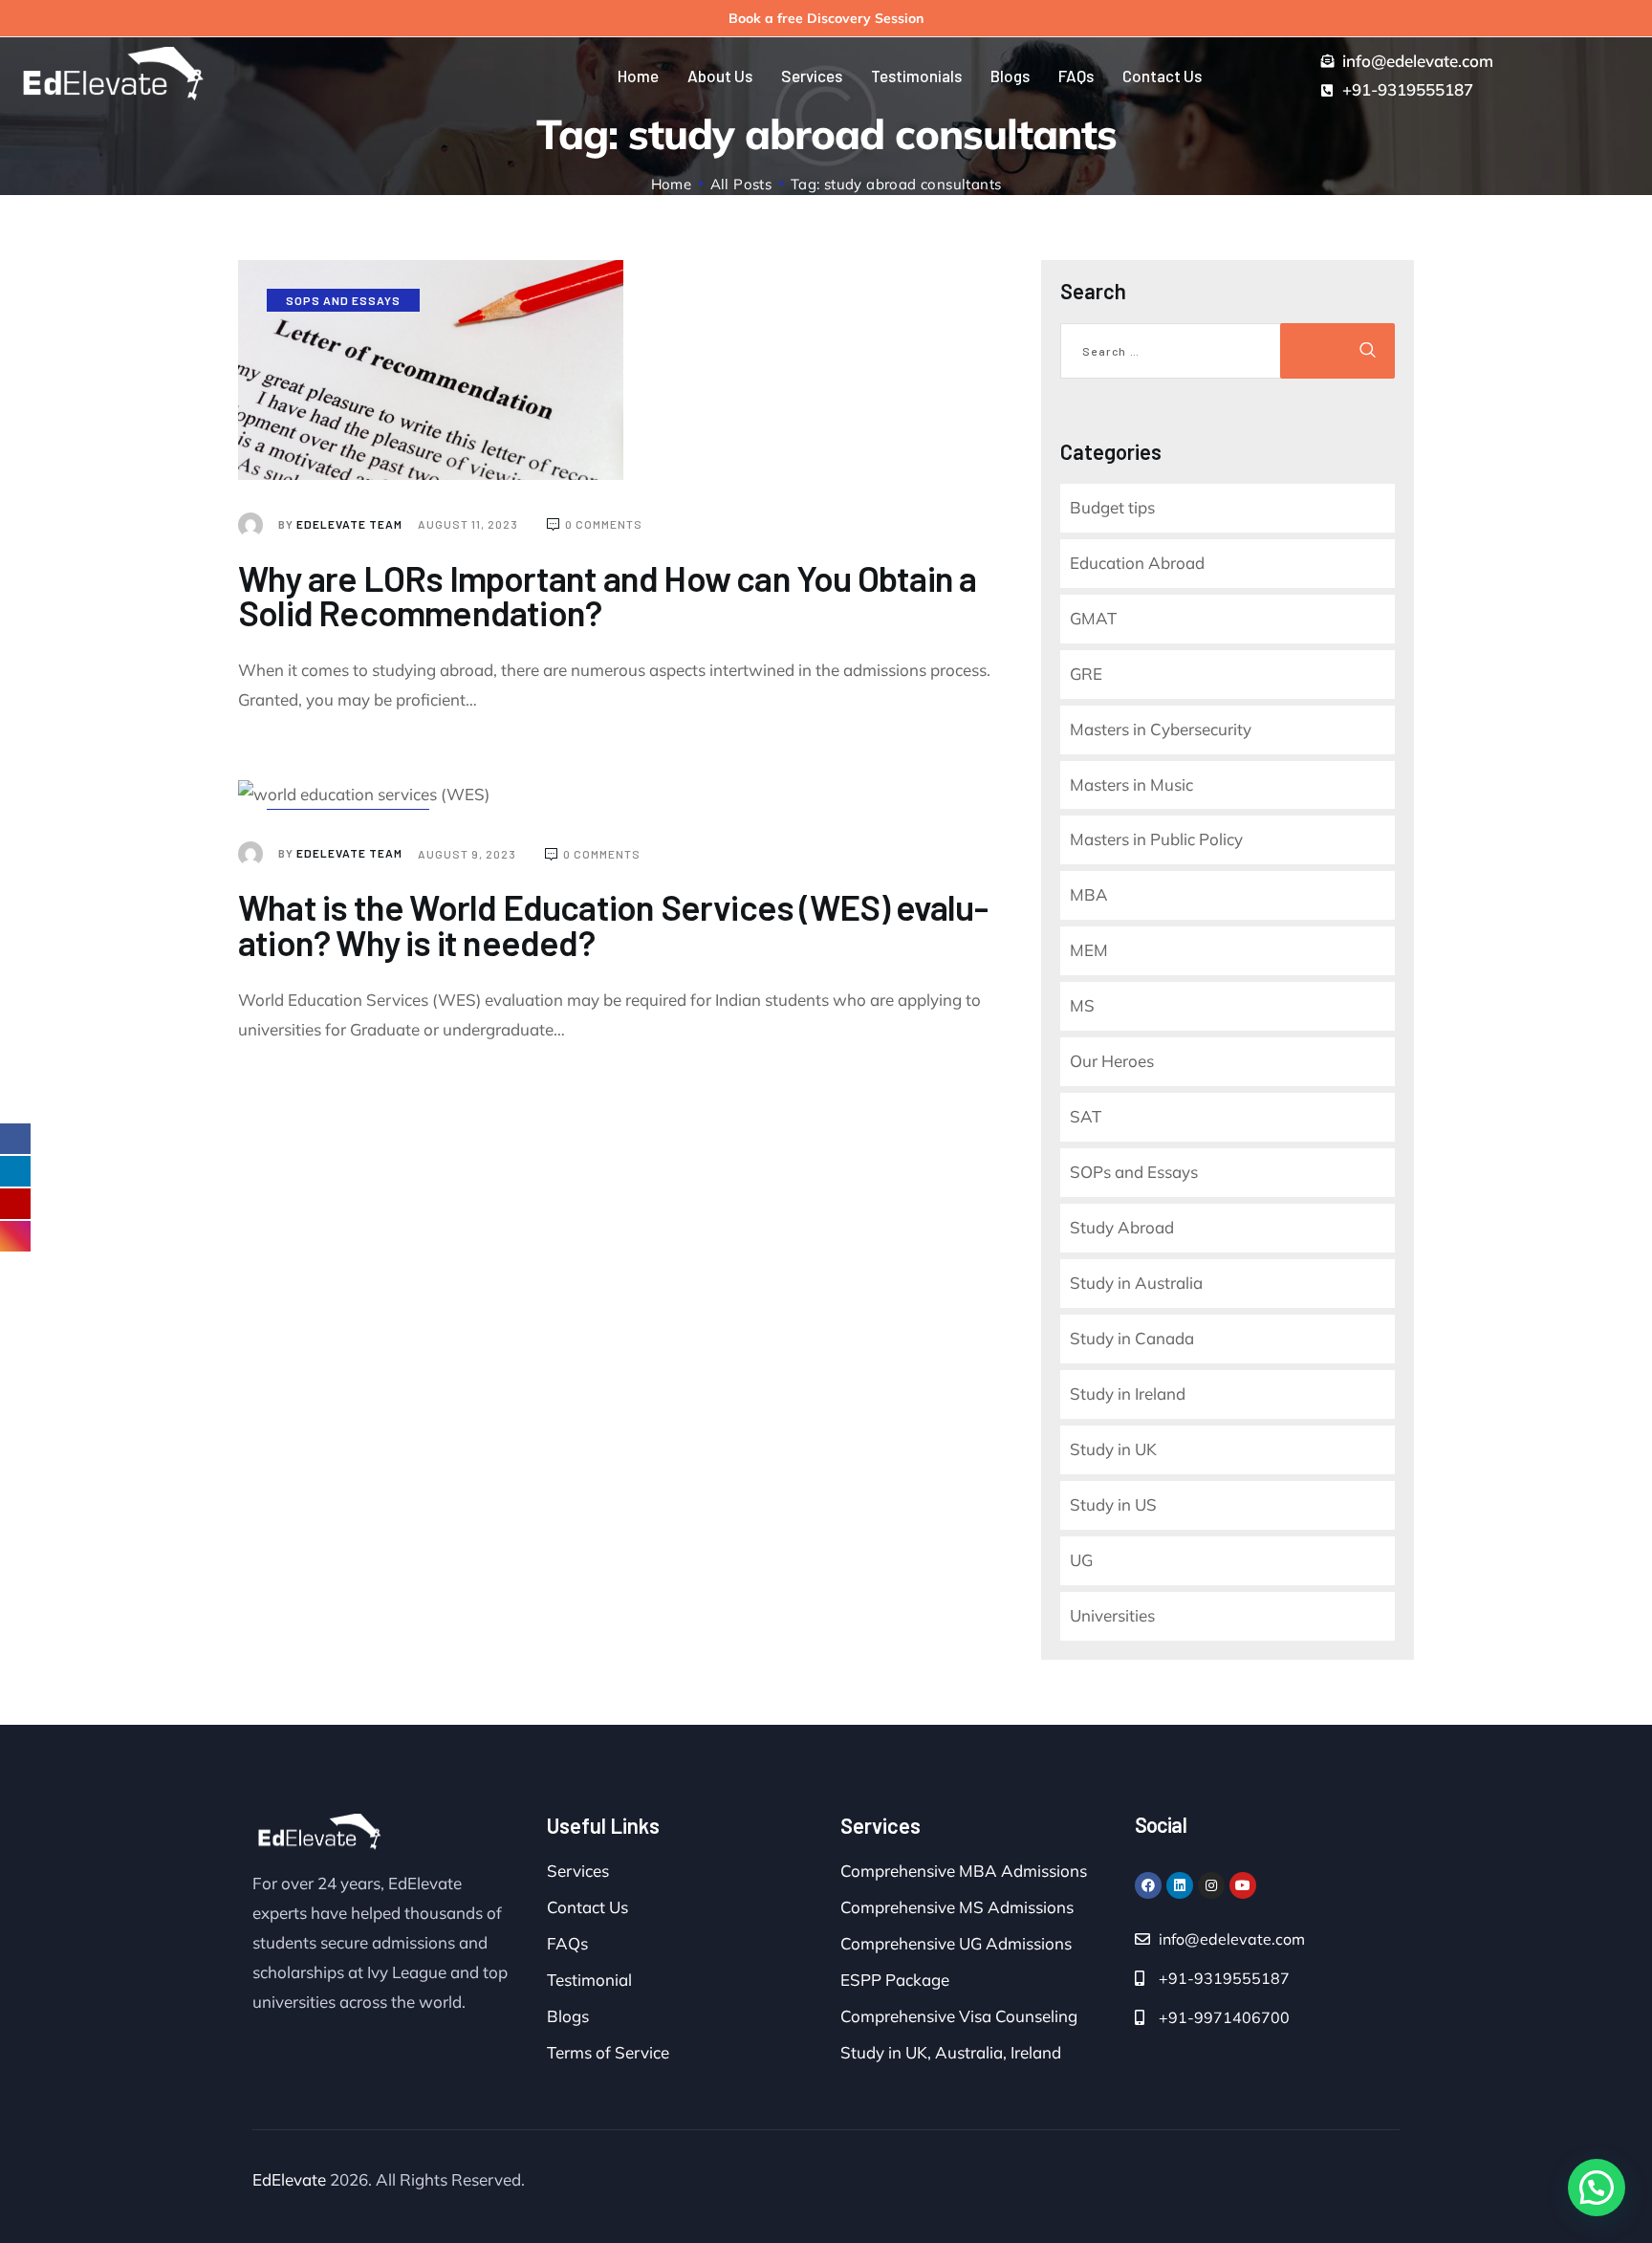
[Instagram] (1211, 1885)
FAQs (567, 1943)
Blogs (568, 2016)
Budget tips (1112, 507)
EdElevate (289, 2179)
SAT (1086, 1116)
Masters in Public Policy (1156, 839)
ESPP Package (895, 1980)
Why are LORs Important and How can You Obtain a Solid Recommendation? (607, 595)
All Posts (741, 184)
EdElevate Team (342, 524)
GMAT (1093, 618)
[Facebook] (1148, 1885)
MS (1082, 1005)
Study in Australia (1136, 1283)
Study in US (1113, 1504)
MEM (1089, 950)
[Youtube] (1243, 1885)
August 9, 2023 (468, 854)
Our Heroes (1112, 1061)
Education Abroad (1137, 563)
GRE (1086, 674)
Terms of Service (608, 2052)
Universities (1112, 1615)
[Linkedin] (1180, 1885)
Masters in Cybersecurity (1161, 729)
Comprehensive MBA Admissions (964, 1871)
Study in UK (1113, 1449)
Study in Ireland (1128, 1394)
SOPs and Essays (343, 300)
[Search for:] (1173, 351)
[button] (1597, 2188)
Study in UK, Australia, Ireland (951, 2052)
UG (1081, 1560)
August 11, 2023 (469, 524)
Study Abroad (1122, 1227)
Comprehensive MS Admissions (957, 1907)
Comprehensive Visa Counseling (959, 2016)
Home (672, 184)
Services (578, 1871)
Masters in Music (1131, 784)
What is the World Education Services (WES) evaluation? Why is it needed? (613, 924)
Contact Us (587, 1907)
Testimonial (589, 1980)
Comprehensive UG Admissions (956, 1943)
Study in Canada (1132, 1338)
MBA (1089, 894)
